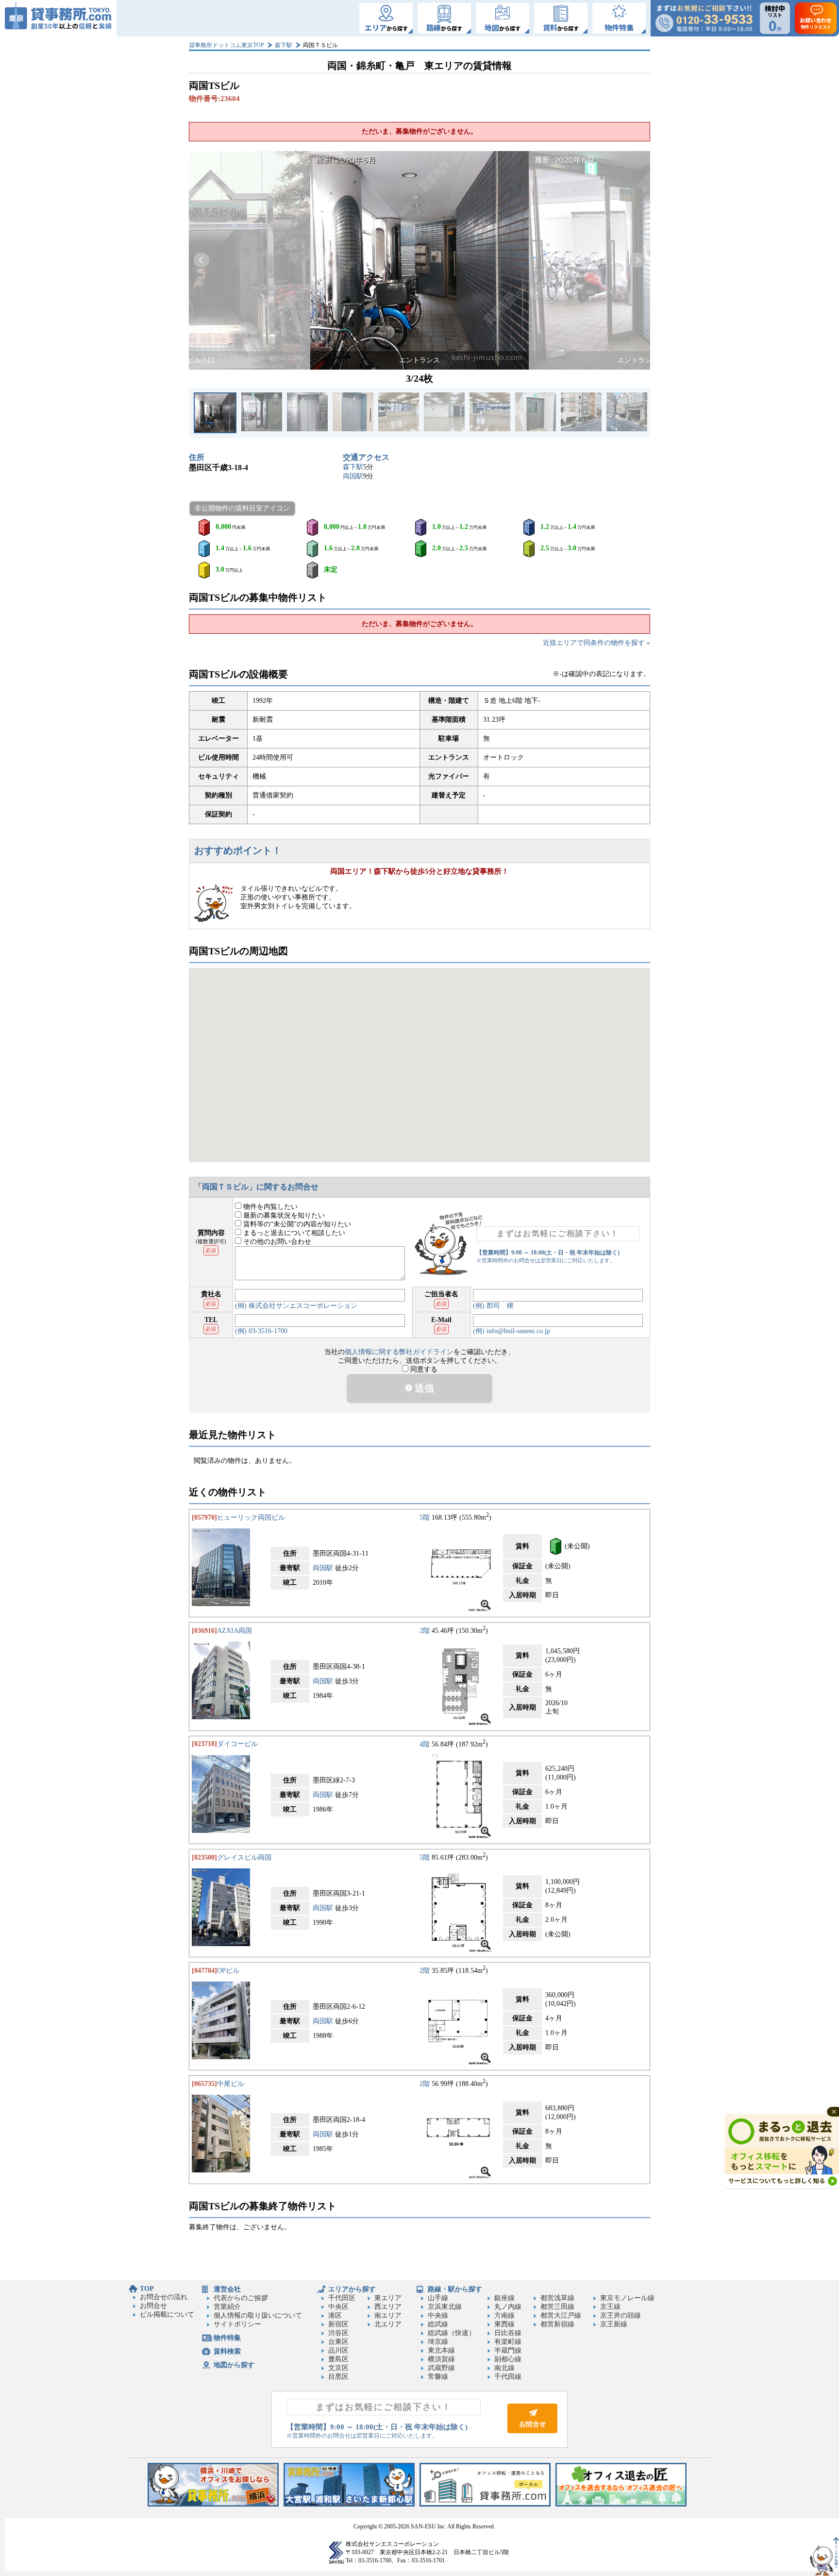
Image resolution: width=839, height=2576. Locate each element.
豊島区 (338, 2359)
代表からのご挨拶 (241, 2298)
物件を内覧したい (269, 1207)
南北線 (504, 2368)
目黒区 (338, 2377)
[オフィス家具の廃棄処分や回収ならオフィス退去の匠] (621, 2504)
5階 (425, 1517)
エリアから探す (352, 2289)
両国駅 (353, 476)
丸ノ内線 (508, 2307)
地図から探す (234, 2365)
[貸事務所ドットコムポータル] (485, 2504)
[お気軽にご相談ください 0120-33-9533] (704, 18)
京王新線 (614, 2324)
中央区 (338, 2307)
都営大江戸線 (561, 2315)
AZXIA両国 (235, 1631)
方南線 (504, 2315)
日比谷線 (508, 2333)
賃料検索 (227, 2351)
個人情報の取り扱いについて (258, 2315)
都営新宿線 (557, 2324)
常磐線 (438, 2377)
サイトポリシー (237, 2324)
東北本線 (441, 2350)
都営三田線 (557, 2307)
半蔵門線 (508, 2350)
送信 (423, 1388)
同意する (423, 1369)
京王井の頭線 (621, 2315)
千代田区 (342, 2298)
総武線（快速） (452, 2333)
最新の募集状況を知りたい (283, 1215)
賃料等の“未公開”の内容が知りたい (296, 1224)
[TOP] (58, 18)
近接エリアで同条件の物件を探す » (596, 643)
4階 (425, 1744)
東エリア (388, 2298)
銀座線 (504, 2298)
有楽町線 (508, 2342)
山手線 (438, 2298)
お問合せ (153, 2306)
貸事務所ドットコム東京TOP (227, 45)
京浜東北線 (445, 2307)
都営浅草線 (557, 2298)
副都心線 (508, 2359)
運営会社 (227, 2289)
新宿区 (338, 2324)
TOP (147, 2289)
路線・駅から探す (455, 2289)
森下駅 (284, 45)
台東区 (338, 2342)
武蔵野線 (441, 2368)
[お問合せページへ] (532, 2431)
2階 (425, 1631)
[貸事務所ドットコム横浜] (213, 2504)
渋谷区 (338, 2333)
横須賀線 (441, 2359)
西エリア (388, 2307)
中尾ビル (231, 2084)
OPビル (228, 1971)
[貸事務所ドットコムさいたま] (349, 2504)
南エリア (388, 2315)
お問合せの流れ (164, 2297)
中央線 (438, 2315)
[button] (201, 260)
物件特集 (227, 2338)
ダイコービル (237, 1744)
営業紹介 (227, 2307)
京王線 (610, 2307)
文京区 (338, 2368)
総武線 (438, 2324)
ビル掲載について (167, 2314)
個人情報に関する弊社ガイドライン (399, 1352)
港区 (335, 2315)
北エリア (388, 2324)
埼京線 (438, 2342)
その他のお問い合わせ (276, 1242)
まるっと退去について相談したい (293, 1233)
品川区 (338, 2350)
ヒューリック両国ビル (251, 1517)
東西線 (504, 2324)
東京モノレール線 (627, 2298)
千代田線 (508, 2377)
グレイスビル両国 (244, 1857)
